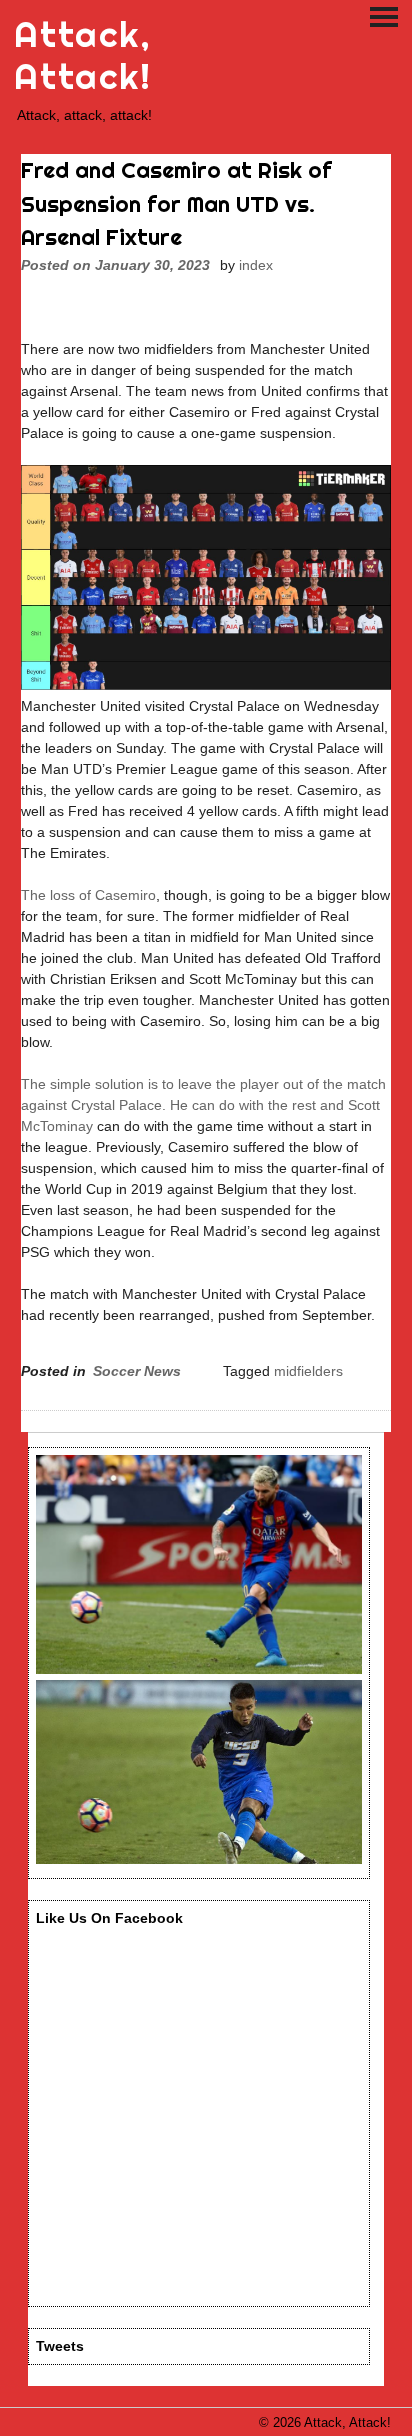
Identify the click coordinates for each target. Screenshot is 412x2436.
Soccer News (137, 1371)
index (256, 265)
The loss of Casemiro (88, 895)
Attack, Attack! (82, 55)
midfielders (308, 1371)
